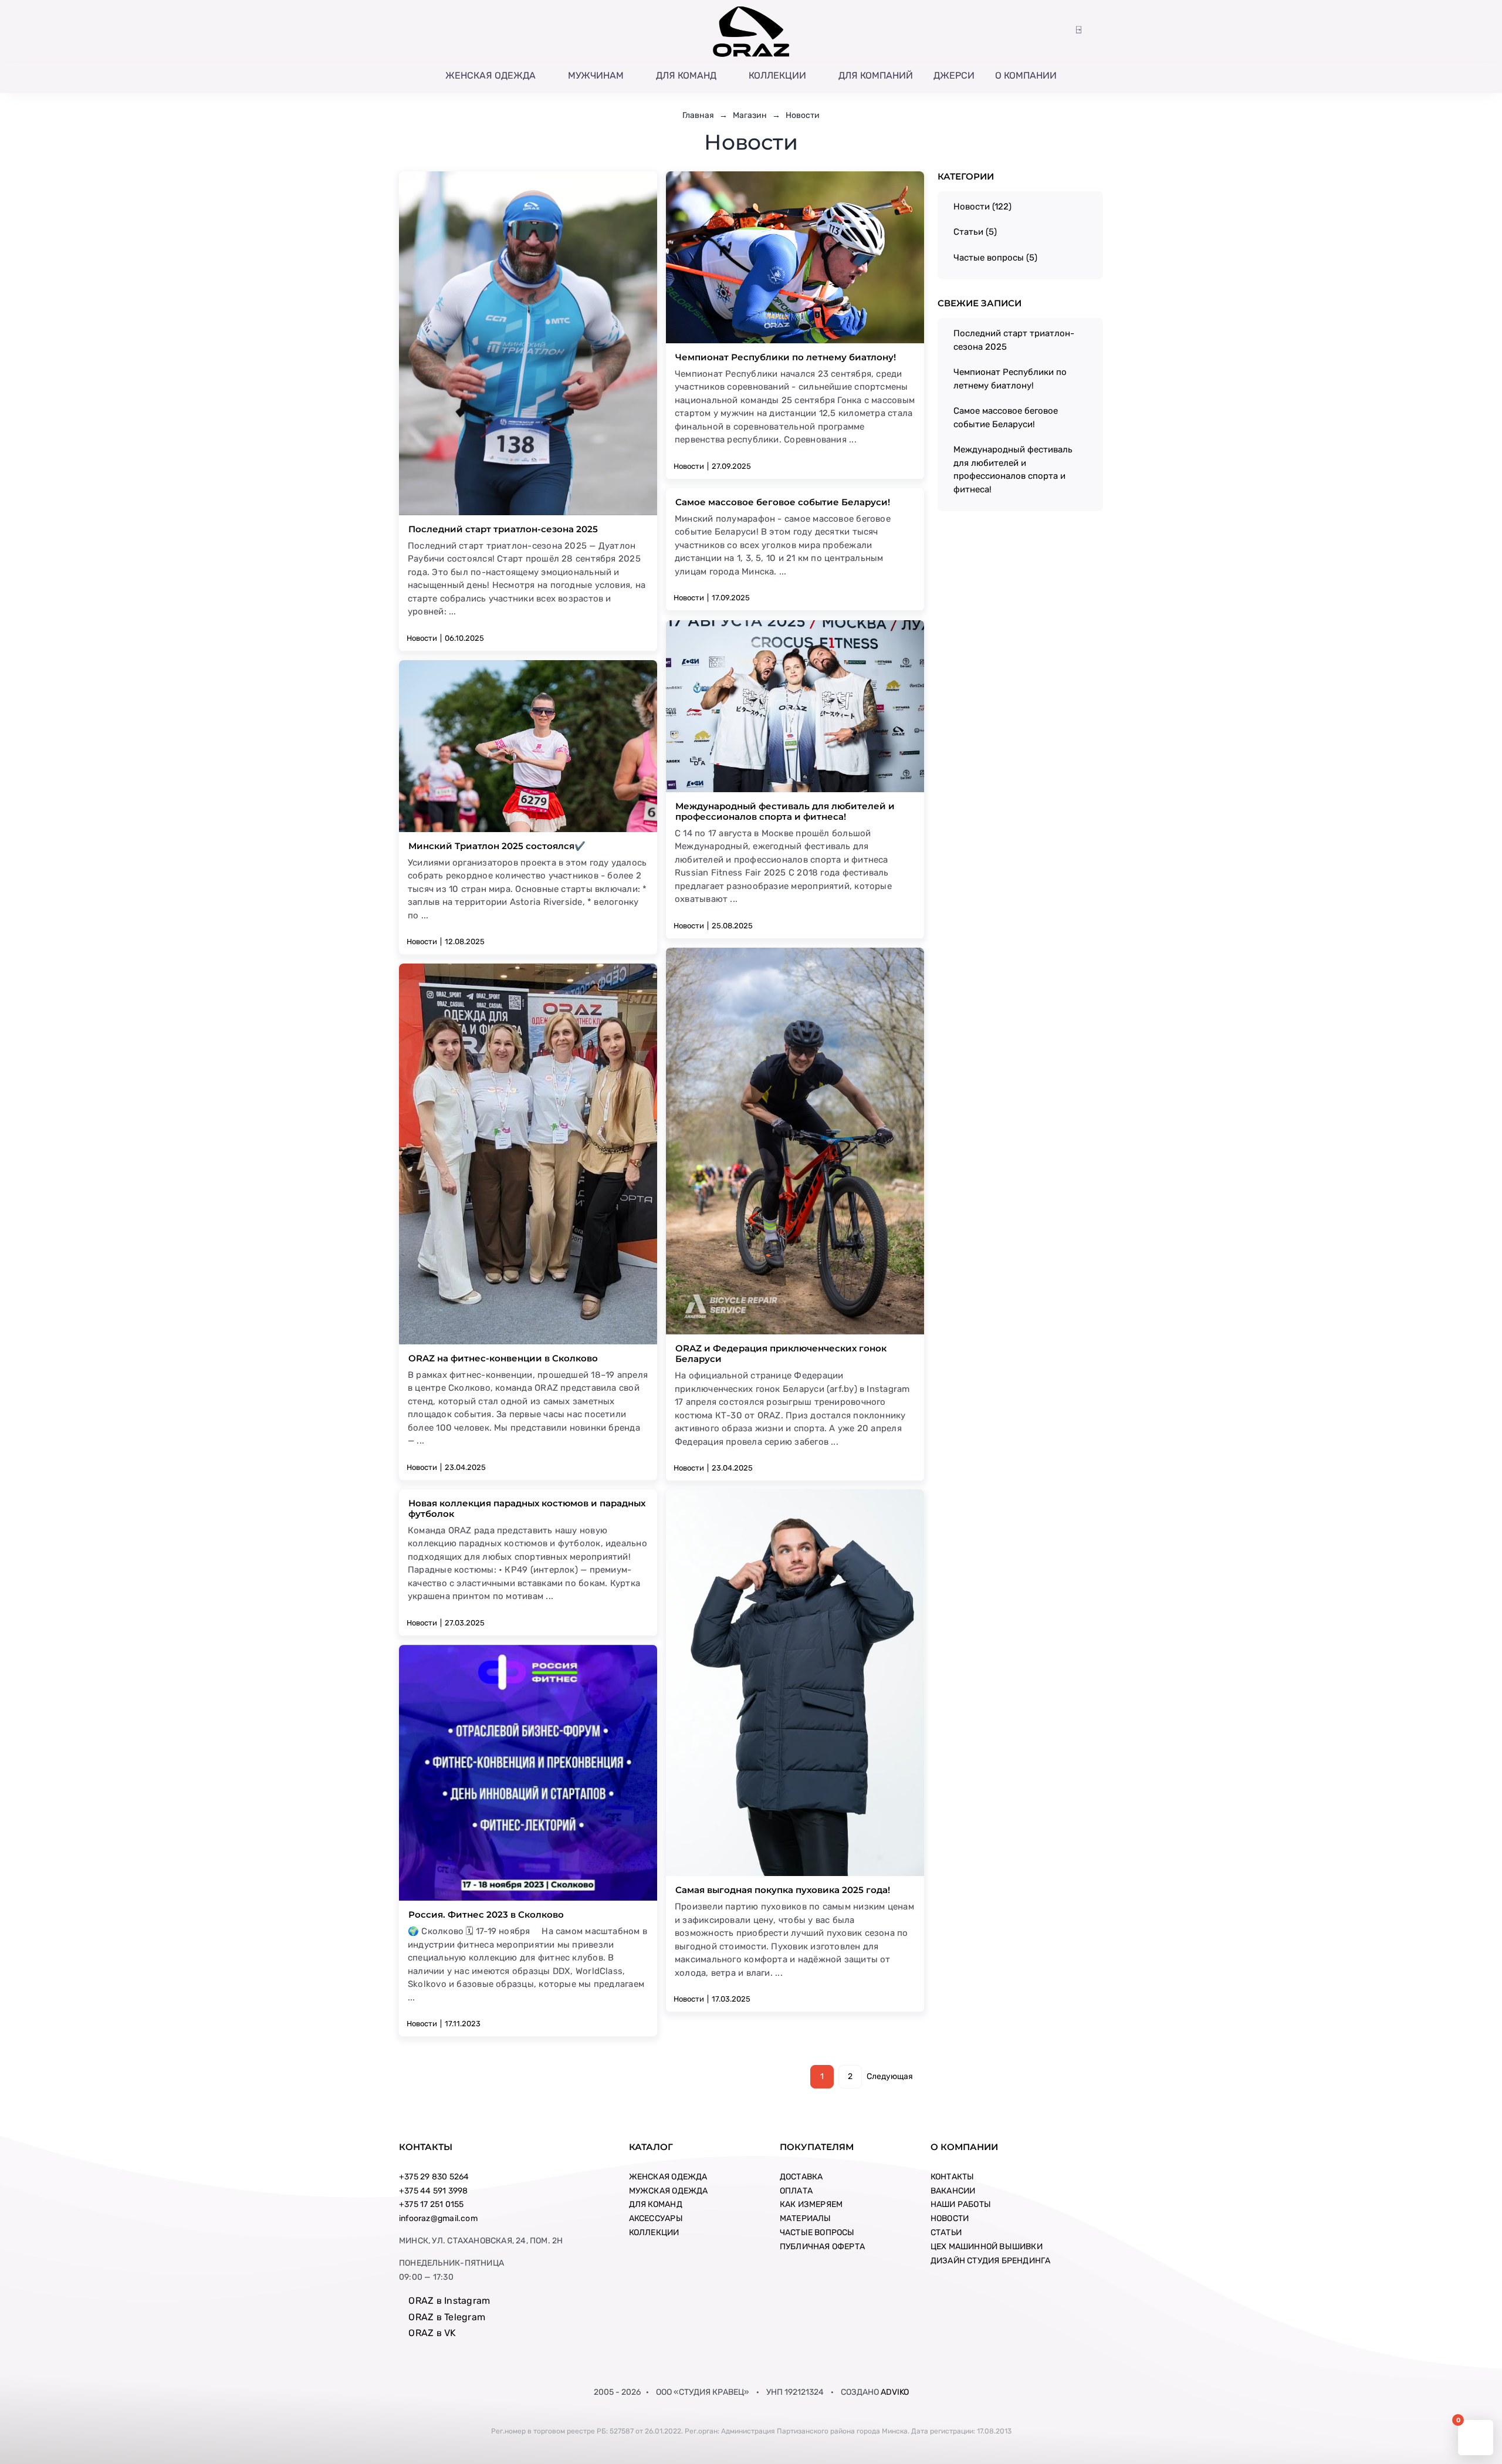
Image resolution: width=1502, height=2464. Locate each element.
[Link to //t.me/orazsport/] (452, 31)
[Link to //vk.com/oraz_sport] (468, 31)
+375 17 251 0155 (431, 2204)
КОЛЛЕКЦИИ (654, 2233)
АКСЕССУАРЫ (656, 2218)
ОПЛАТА (796, 2191)
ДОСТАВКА (801, 2177)
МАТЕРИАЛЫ (806, 2218)
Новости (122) (982, 207)
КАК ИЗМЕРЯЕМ (811, 2204)
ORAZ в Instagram (448, 2301)
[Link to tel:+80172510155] (419, 31)
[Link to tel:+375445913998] (404, 31)
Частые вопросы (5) (995, 258)
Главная (698, 115)
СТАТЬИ (946, 2233)
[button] (1061, 30)
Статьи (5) (975, 232)
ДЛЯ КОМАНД (656, 2204)
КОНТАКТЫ (953, 2177)
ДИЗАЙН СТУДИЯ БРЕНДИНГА (991, 2261)
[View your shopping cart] (1097, 30)
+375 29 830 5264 (434, 2177)
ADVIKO (895, 2392)
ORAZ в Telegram (446, 2317)
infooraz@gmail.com (438, 2218)
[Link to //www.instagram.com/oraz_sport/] (435, 31)
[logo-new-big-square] (751, 9)
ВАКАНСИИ (953, 2191)
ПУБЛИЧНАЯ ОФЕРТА (822, 2247)
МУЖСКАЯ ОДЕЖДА (669, 2191)
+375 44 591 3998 (433, 2191)
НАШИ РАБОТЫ (961, 2204)
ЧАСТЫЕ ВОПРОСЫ (817, 2233)
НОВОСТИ (950, 2218)
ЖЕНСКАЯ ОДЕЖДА (668, 2177)
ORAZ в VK (431, 2333)
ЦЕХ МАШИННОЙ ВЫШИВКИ (987, 2247)
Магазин (750, 115)
